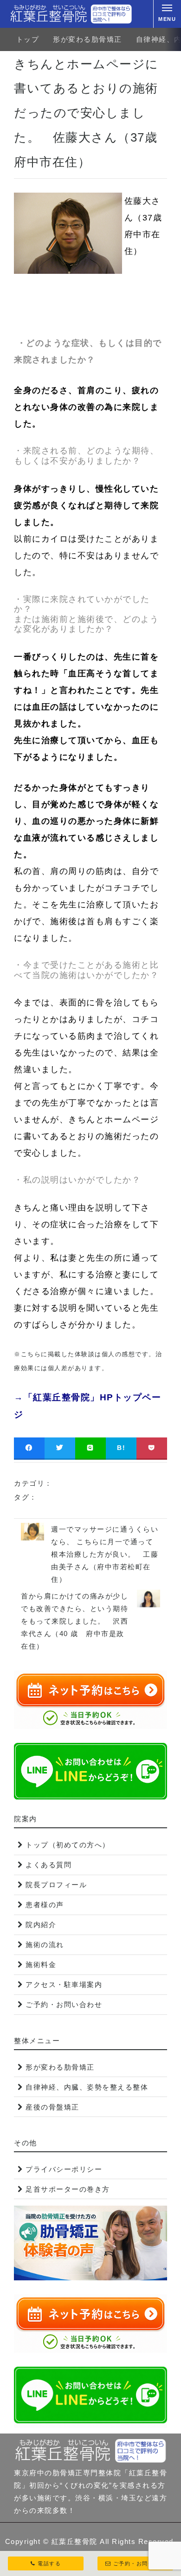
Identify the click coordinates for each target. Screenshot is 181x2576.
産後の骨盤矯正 (52, 2107)
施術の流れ (45, 1945)
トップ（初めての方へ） (68, 1845)
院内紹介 (41, 1925)
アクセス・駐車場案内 (64, 1984)
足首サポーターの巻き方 (68, 2189)
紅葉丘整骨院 (74, 2541)
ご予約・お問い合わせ (64, 2004)
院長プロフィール (56, 1885)
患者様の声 (45, 1905)
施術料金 (41, 1964)
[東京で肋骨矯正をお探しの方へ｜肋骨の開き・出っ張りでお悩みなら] (71, 14)
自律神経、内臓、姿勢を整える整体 (87, 2087)
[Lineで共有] (90, 1448)
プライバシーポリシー (64, 2169)
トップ (28, 39)
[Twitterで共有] (60, 1448)
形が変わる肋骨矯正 (87, 39)
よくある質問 (48, 1865)
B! (121, 1448)
